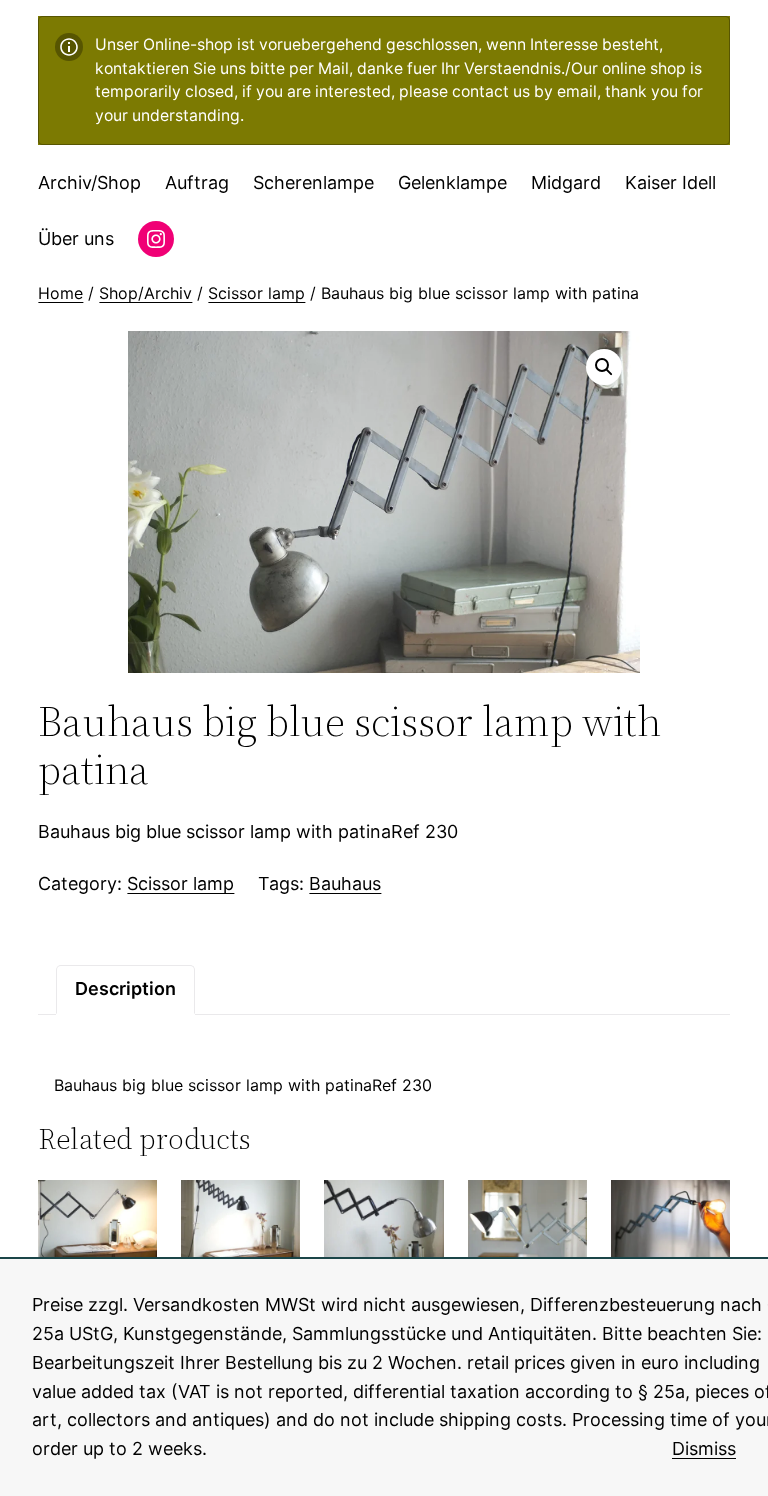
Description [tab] (125, 988)
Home (60, 293)
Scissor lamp (256, 293)
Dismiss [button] (704, 1448)
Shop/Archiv (145, 293)
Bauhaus (345, 883)
